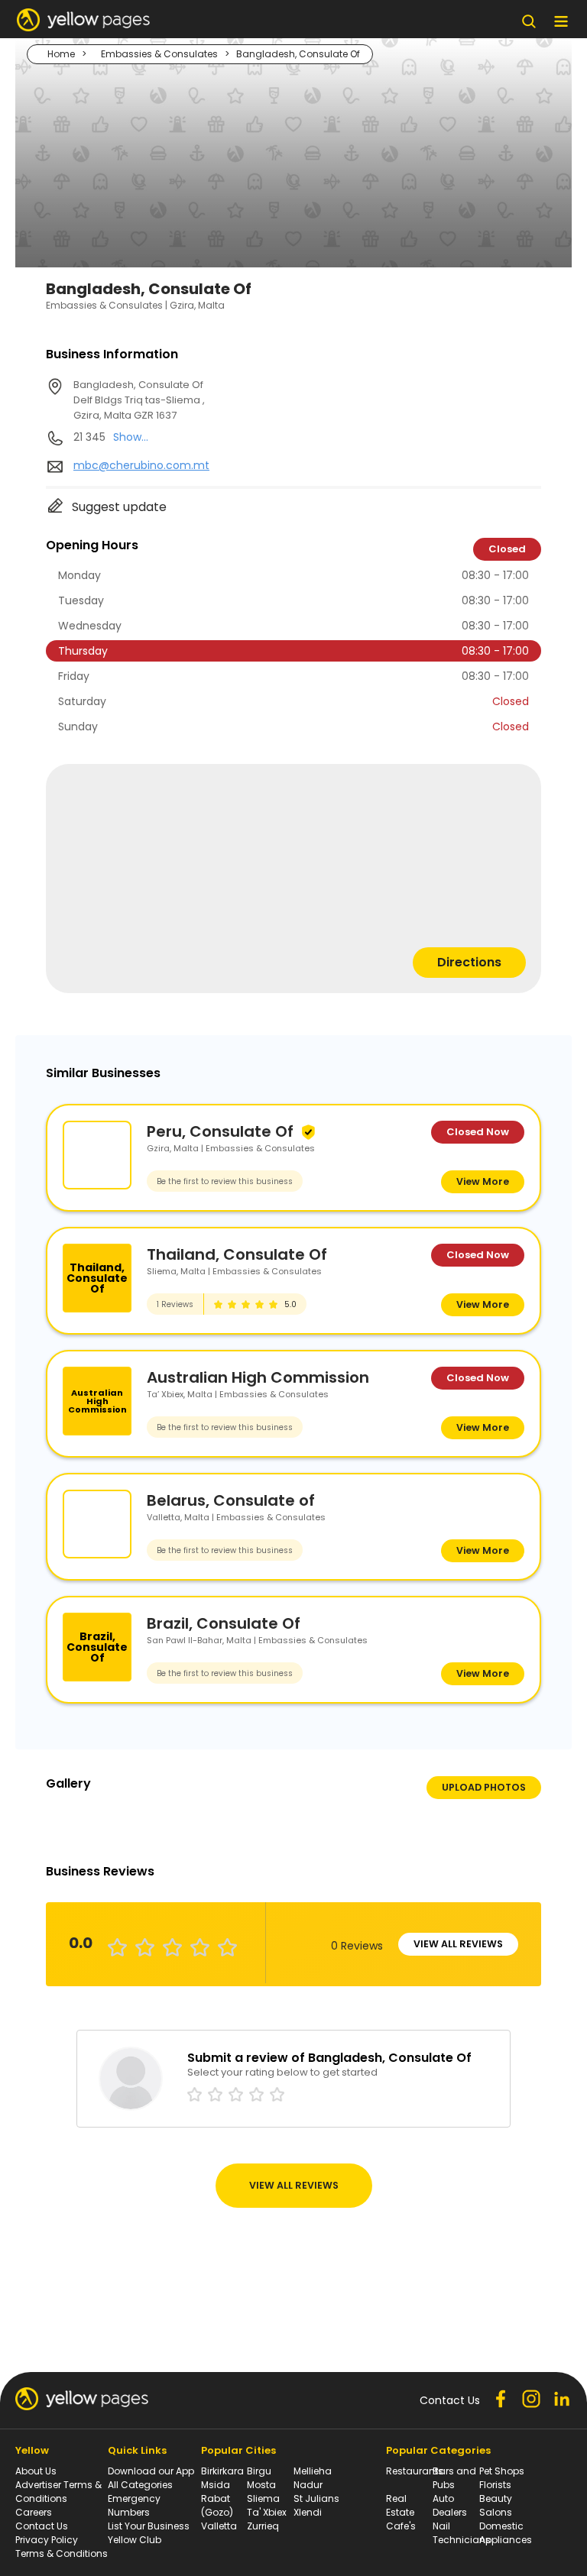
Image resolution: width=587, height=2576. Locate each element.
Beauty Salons (496, 2505)
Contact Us (42, 2526)
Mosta (261, 2485)
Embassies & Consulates (159, 54)
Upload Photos (484, 1787)
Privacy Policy (47, 2540)
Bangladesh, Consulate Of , (139, 400)
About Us (36, 2471)
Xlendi (308, 2512)
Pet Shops (502, 2471)
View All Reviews (458, 1944)
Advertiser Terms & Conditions (58, 2492)
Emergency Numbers (134, 2505)
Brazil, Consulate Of (224, 1623)
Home (61, 54)
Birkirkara (222, 2471)
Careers (34, 2512)
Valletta (219, 2526)
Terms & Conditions (62, 2553)
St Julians (316, 2498)
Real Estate (400, 2505)
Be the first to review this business (225, 1181)
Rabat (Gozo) (217, 2505)
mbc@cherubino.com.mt (141, 465)
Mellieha (313, 2471)
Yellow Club (135, 2540)
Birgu (259, 2471)
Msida (216, 2485)
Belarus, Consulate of (231, 1500)
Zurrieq (263, 2526)
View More (483, 1181)
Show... (131, 437)
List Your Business (149, 2526)
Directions (469, 962)
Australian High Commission (258, 1377)
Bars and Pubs (454, 2478)
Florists (495, 2485)
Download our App (151, 2471)
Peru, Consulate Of (220, 1131)
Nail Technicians (462, 2533)
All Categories (140, 2485)
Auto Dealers (450, 2505)
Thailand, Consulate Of (237, 1254)
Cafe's (401, 2526)
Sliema (263, 2498)
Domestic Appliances (506, 2533)
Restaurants (415, 2471)
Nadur (308, 2485)
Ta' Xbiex (267, 2512)
